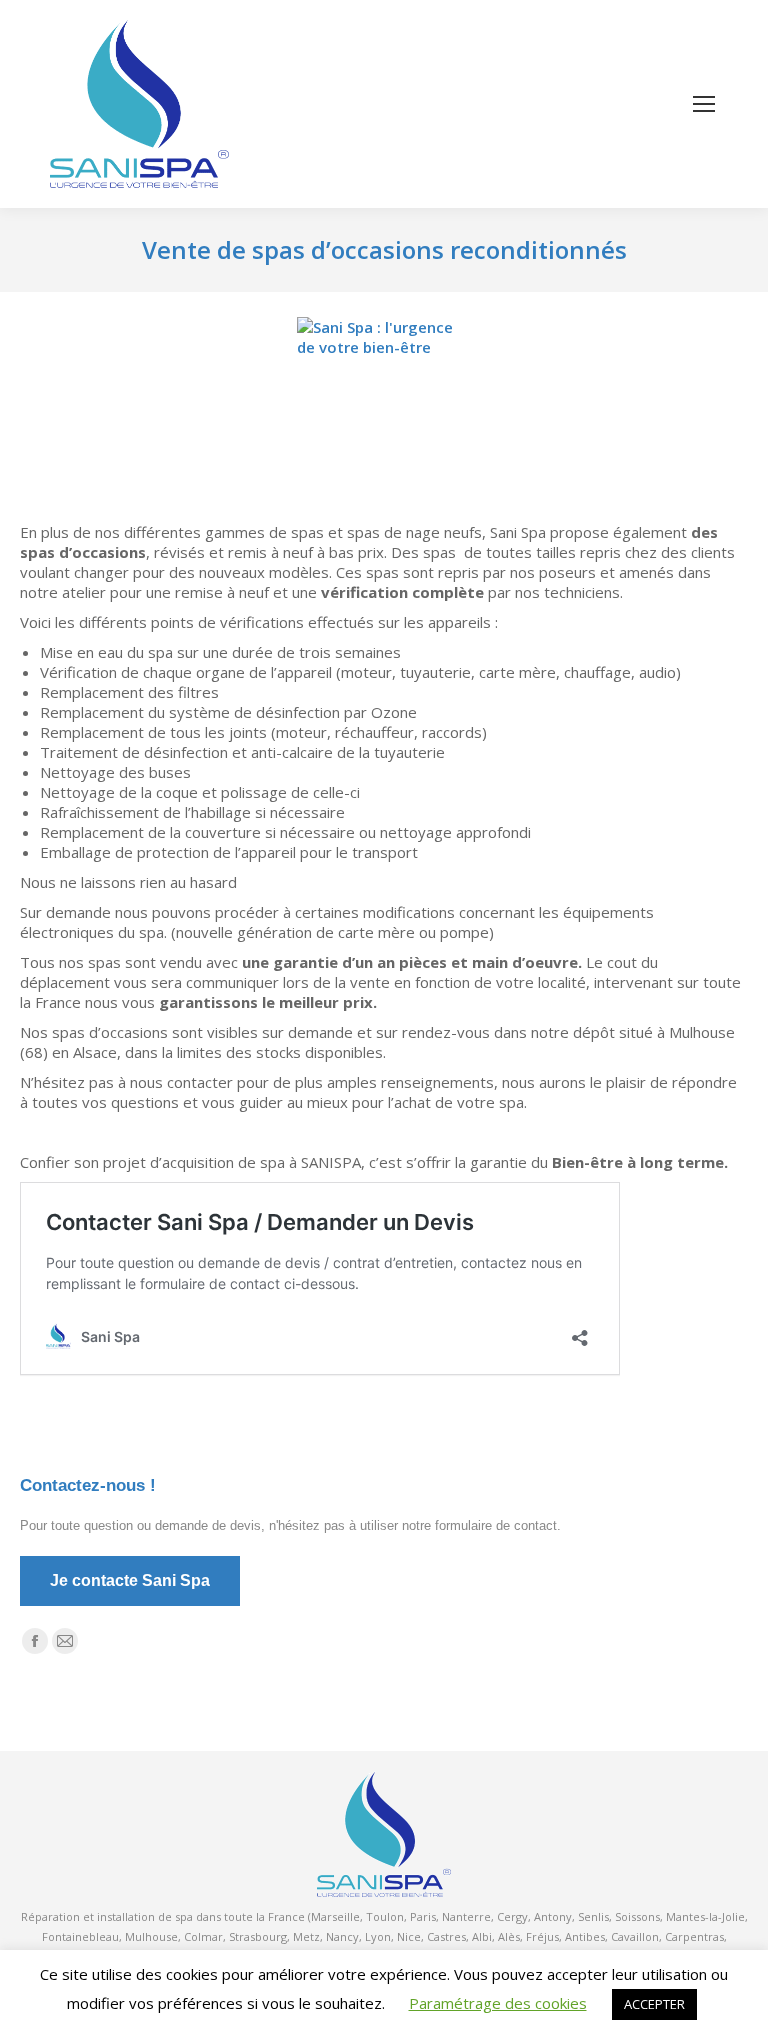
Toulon (385, 1916)
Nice (409, 1936)
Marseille (335, 1916)
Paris (423, 1916)
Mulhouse (151, 1936)
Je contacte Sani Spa (130, 1580)
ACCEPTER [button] (654, 2004)
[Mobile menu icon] (704, 104)
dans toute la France (250, 1916)
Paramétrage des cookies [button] (498, 2003)
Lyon (378, 1936)
